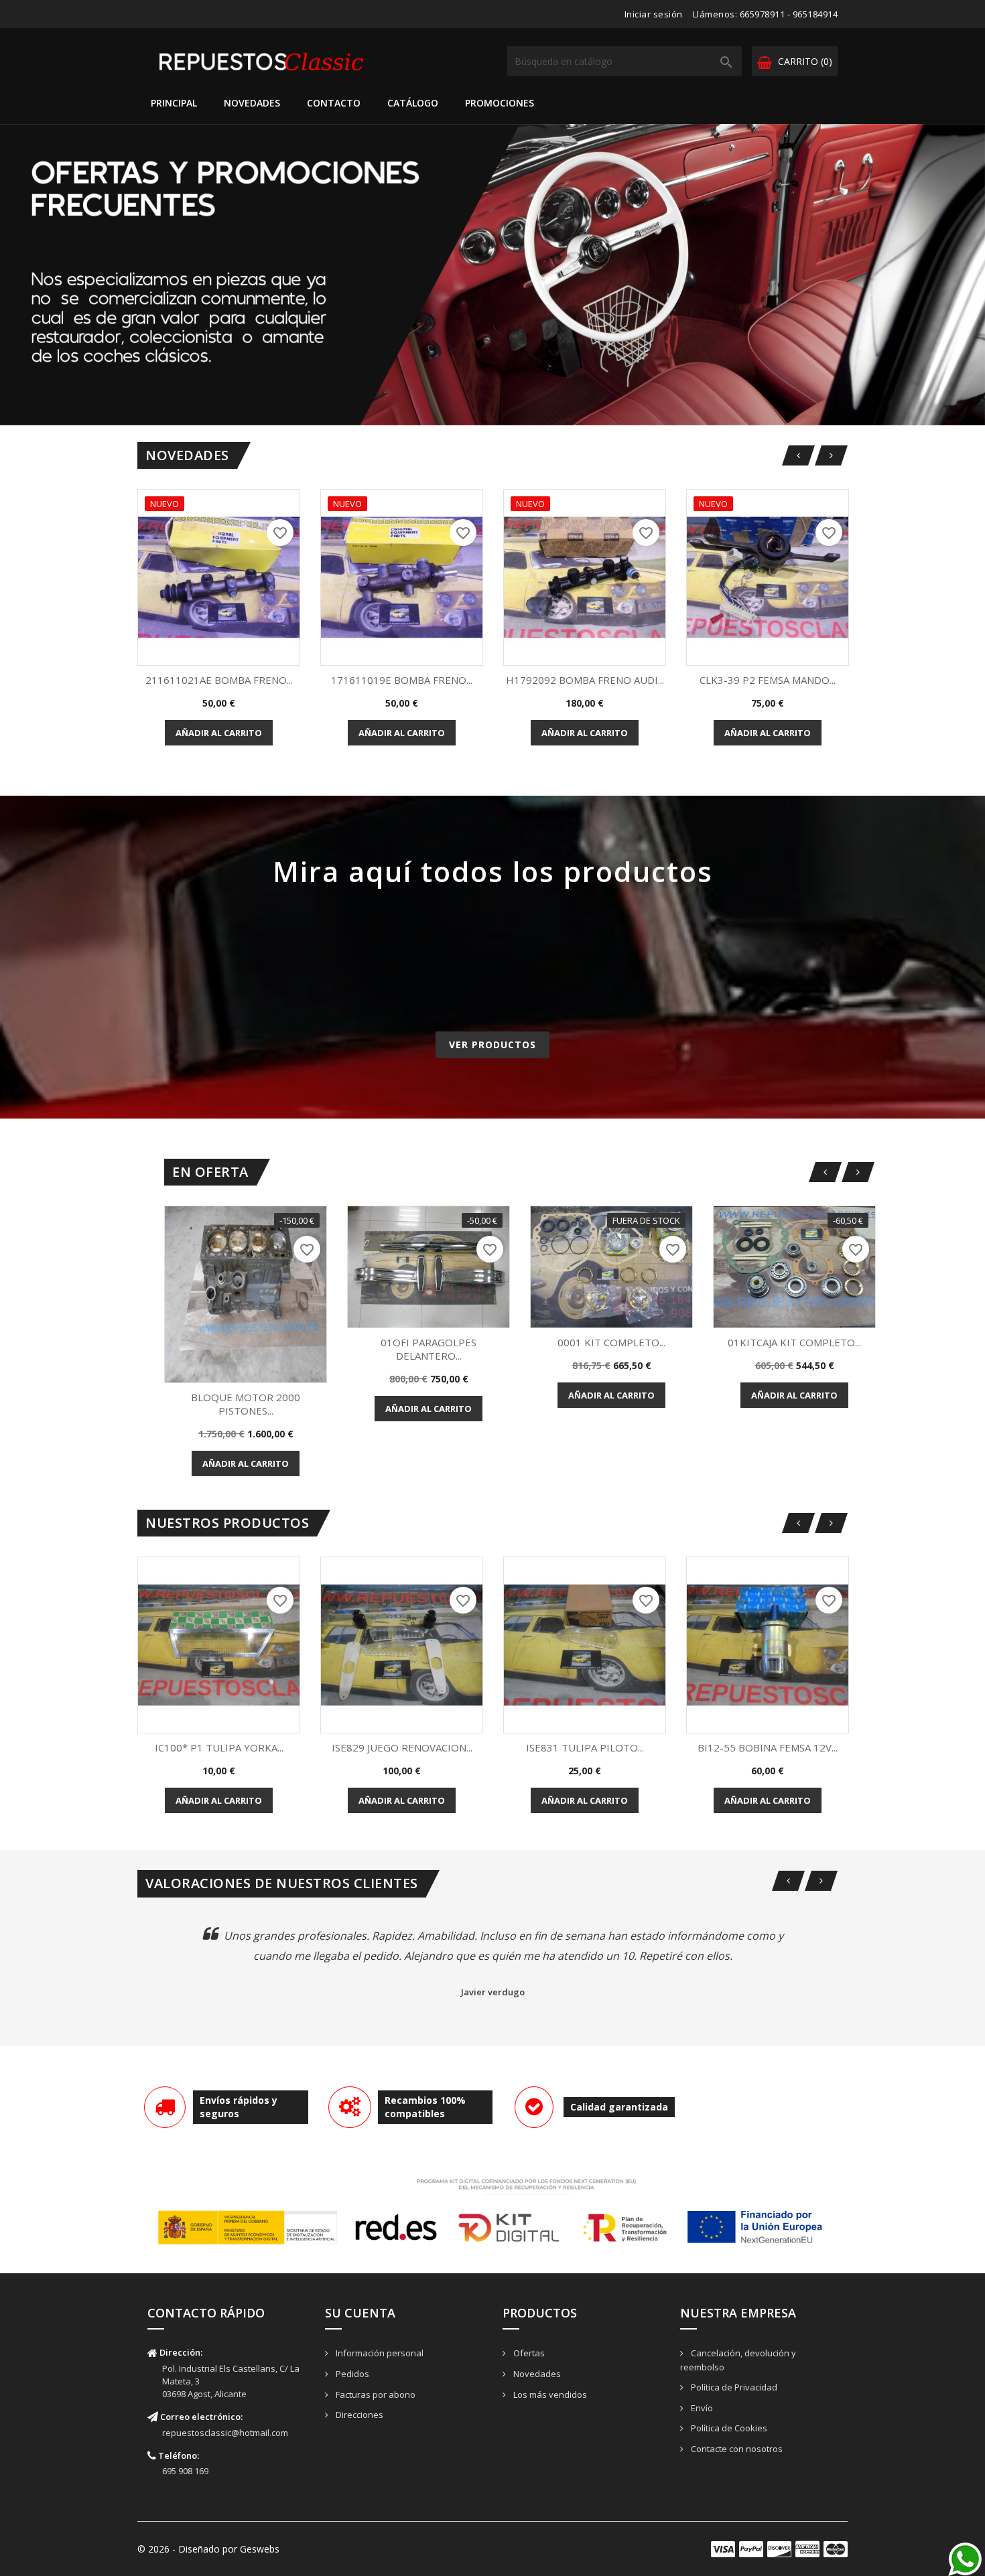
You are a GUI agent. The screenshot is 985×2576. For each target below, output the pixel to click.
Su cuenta (360, 2313)
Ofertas (528, 2353)
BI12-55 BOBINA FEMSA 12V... (768, 1747)
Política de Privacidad (733, 2387)
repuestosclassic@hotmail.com (225, 2433)
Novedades (252, 103)
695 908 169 (185, 2471)
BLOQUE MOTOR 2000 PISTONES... (246, 1404)
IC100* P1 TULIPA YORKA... (219, 1747)
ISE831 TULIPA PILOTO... (585, 1747)
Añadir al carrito (219, 733)
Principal (174, 103)
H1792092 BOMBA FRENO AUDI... (585, 680)
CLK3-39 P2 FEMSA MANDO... (768, 680)
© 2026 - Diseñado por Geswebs (208, 2549)
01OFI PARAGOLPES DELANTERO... (429, 1349)
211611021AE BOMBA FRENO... (219, 680)
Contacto (334, 103)
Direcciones (358, 2415)
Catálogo (413, 103)
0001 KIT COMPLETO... (611, 1342)
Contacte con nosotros (736, 2449)
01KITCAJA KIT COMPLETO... (794, 1342)
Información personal (379, 2353)
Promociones (500, 103)
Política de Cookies (728, 2428)
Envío (701, 2408)
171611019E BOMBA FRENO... (402, 680)
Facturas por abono (375, 2394)
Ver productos (492, 1045)
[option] (492, 275)
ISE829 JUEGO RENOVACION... (402, 1747)
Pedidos (351, 2374)
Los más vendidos (549, 2394)
